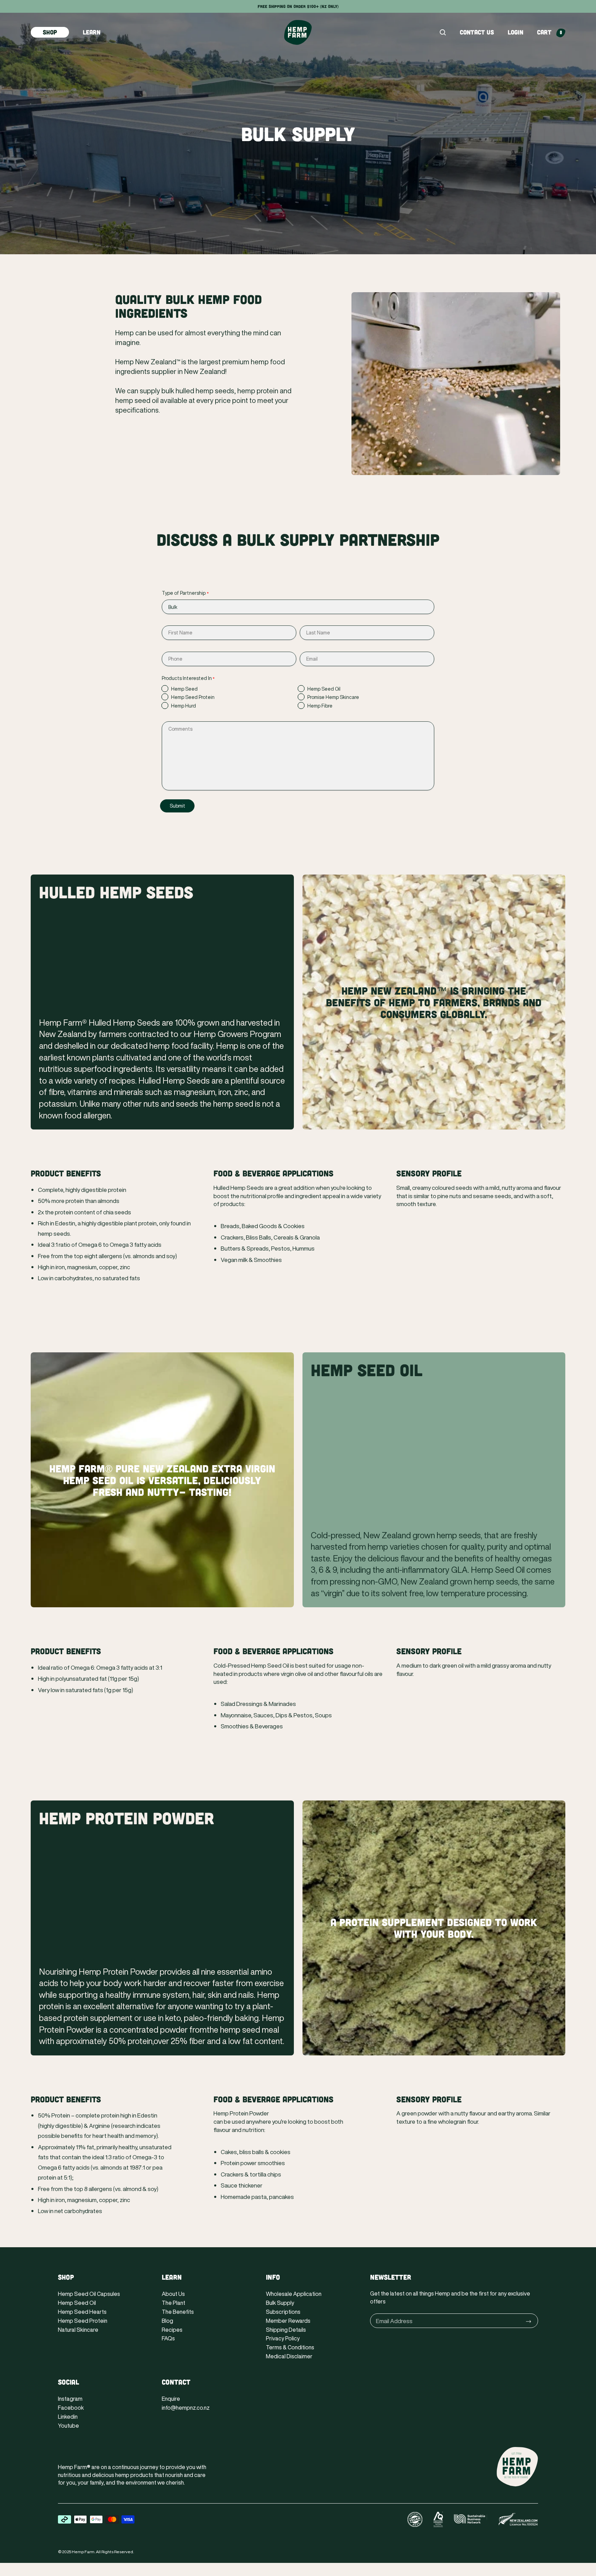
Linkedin (68, 2417)
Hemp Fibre (320, 706)
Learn (92, 32)
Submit (177, 806)
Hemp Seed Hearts (82, 2312)
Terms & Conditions (290, 2347)
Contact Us (477, 32)
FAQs (168, 2338)
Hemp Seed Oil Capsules (89, 2294)
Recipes (172, 2330)
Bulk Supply (280, 2303)
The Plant (173, 2303)
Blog (167, 2321)
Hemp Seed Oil (324, 689)
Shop (50, 32)
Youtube (68, 2426)
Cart (549, 32)
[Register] (529, 2321)
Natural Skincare (78, 2330)
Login (515, 32)
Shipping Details (286, 2330)
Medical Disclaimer (289, 2356)
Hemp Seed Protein (193, 697)
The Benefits (178, 2312)
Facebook (71, 2408)
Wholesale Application (294, 2294)
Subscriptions (283, 2312)
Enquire (171, 2399)
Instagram (70, 2399)
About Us (173, 2294)
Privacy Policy (283, 2338)
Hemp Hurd (183, 706)
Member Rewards (288, 2321)
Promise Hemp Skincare (333, 697)
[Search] (443, 32)
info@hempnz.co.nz (186, 2408)
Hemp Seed (184, 689)
